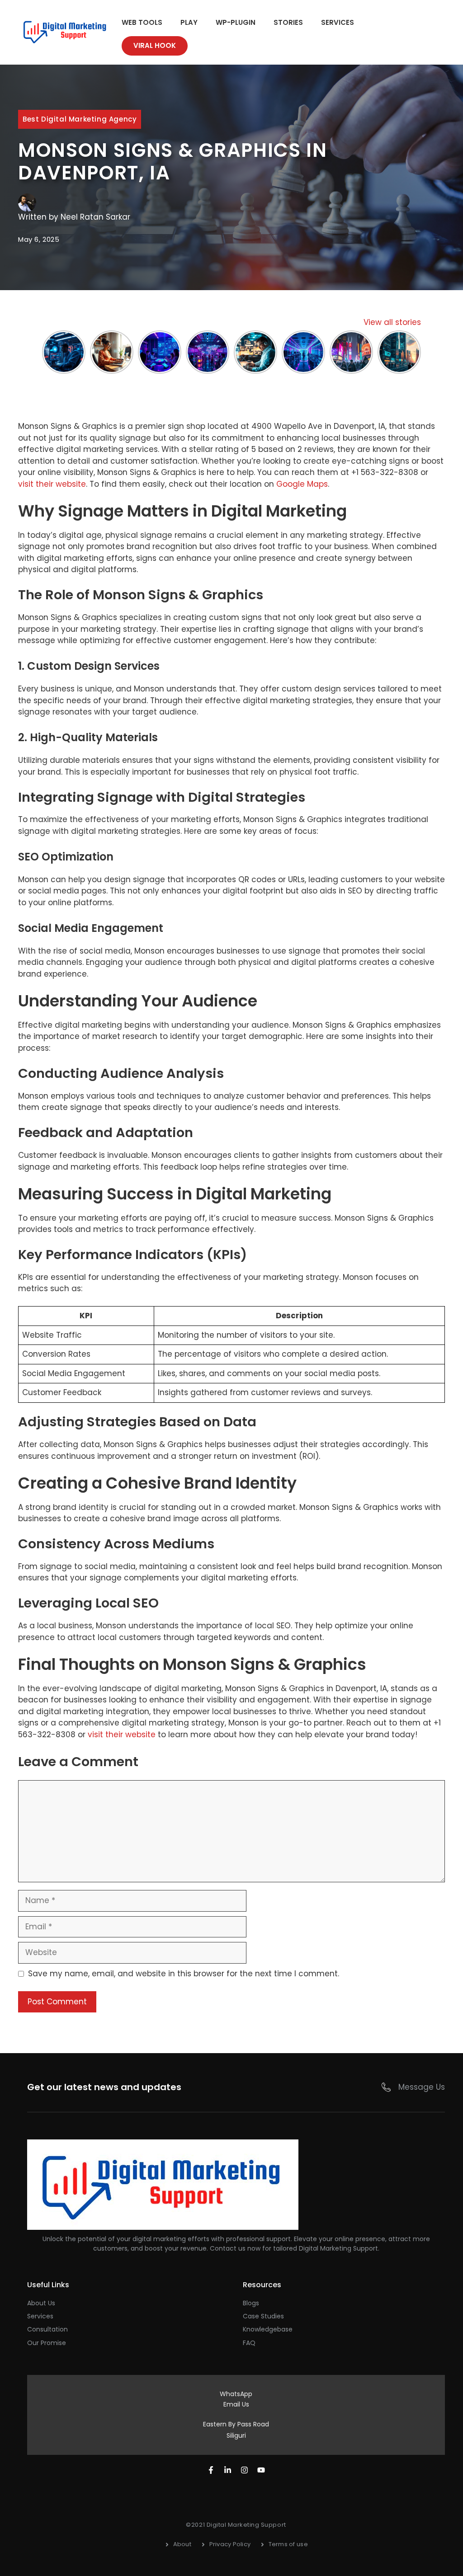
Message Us (422, 2087)
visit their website (52, 484)
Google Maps (302, 484)
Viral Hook (155, 45)
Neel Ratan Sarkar (95, 217)
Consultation (47, 2329)
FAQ (249, 2343)
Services (338, 22)
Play (189, 22)
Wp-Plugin (236, 22)
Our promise (47, 2343)
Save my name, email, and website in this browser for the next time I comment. (184, 1974)
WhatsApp (236, 2394)
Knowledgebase (268, 2329)
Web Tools (142, 22)
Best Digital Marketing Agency (80, 119)
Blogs (251, 2303)
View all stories (392, 322)
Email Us (236, 2404)
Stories (288, 22)
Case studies (263, 2316)
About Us (41, 2303)
